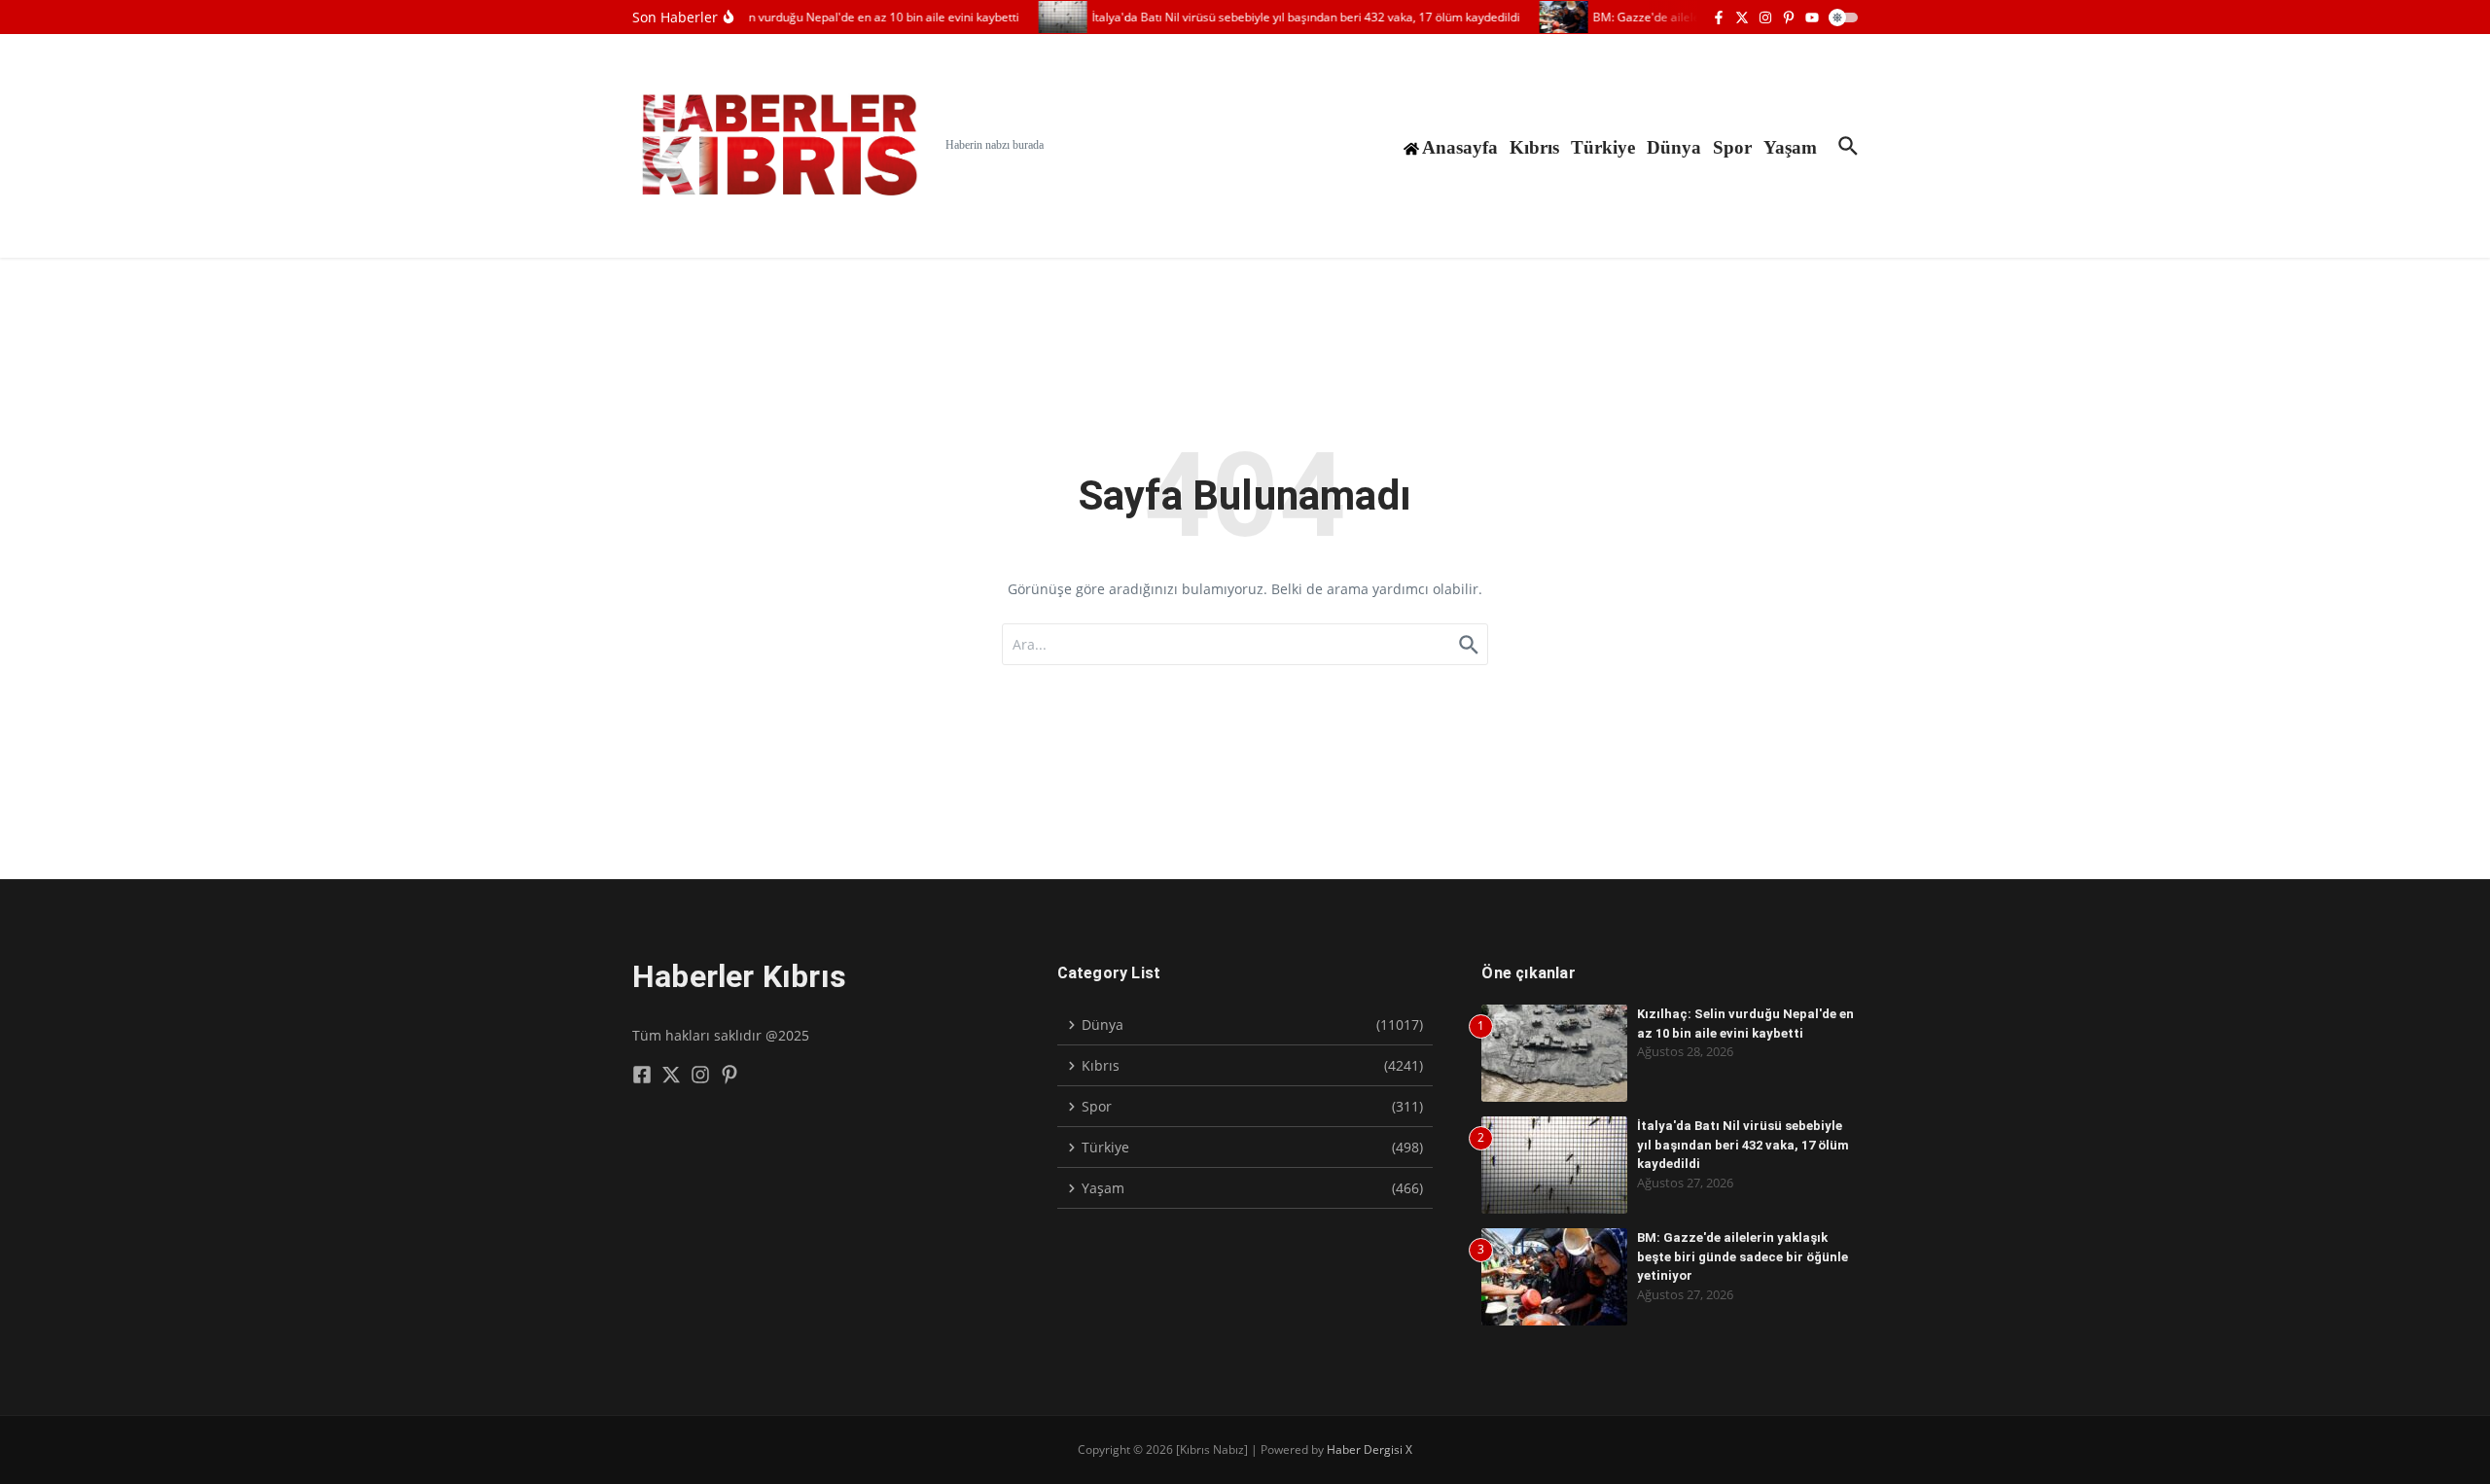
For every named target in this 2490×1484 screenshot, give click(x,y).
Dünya (1674, 147)
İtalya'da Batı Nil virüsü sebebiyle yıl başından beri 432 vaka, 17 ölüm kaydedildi (1743, 1145)
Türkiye (1603, 147)
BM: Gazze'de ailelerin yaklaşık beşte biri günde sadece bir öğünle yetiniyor (1743, 1256)
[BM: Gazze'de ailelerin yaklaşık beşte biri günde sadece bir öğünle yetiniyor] (1550, 17)
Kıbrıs (1534, 147)
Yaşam (1790, 147)
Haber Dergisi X (1369, 1449)
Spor (1732, 147)
